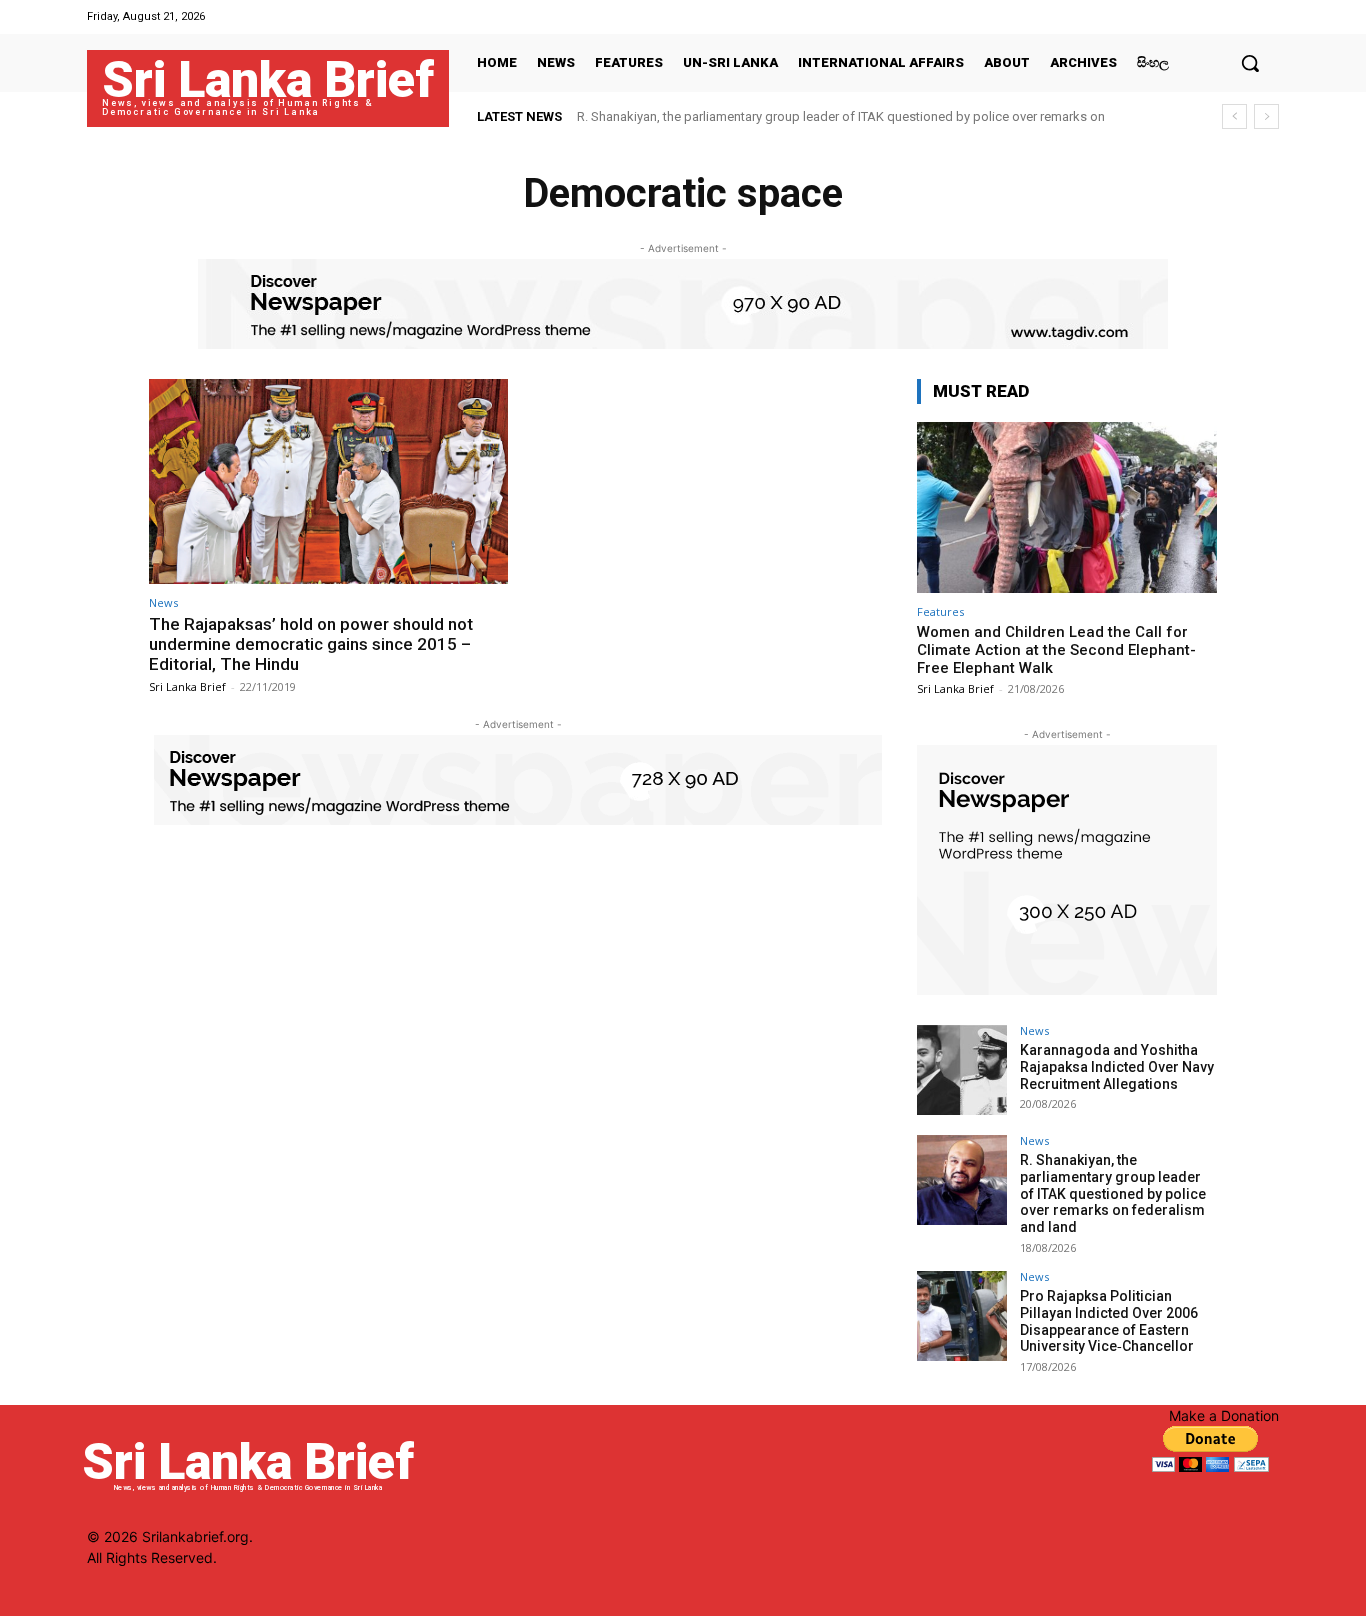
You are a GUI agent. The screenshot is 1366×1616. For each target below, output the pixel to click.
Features (940, 611)
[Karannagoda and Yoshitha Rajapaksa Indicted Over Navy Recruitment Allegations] (962, 1070)
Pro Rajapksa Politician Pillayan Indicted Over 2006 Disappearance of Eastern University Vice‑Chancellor (1109, 1321)
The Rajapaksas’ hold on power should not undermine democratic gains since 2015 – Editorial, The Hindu (311, 644)
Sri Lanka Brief (187, 686)
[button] (1250, 63)
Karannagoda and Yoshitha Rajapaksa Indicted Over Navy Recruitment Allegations (1117, 1067)
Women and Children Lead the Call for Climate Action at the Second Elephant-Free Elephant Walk (1056, 650)
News (163, 602)
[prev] (1234, 116)
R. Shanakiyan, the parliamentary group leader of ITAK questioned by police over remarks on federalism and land (1113, 1193)
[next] (1266, 116)
